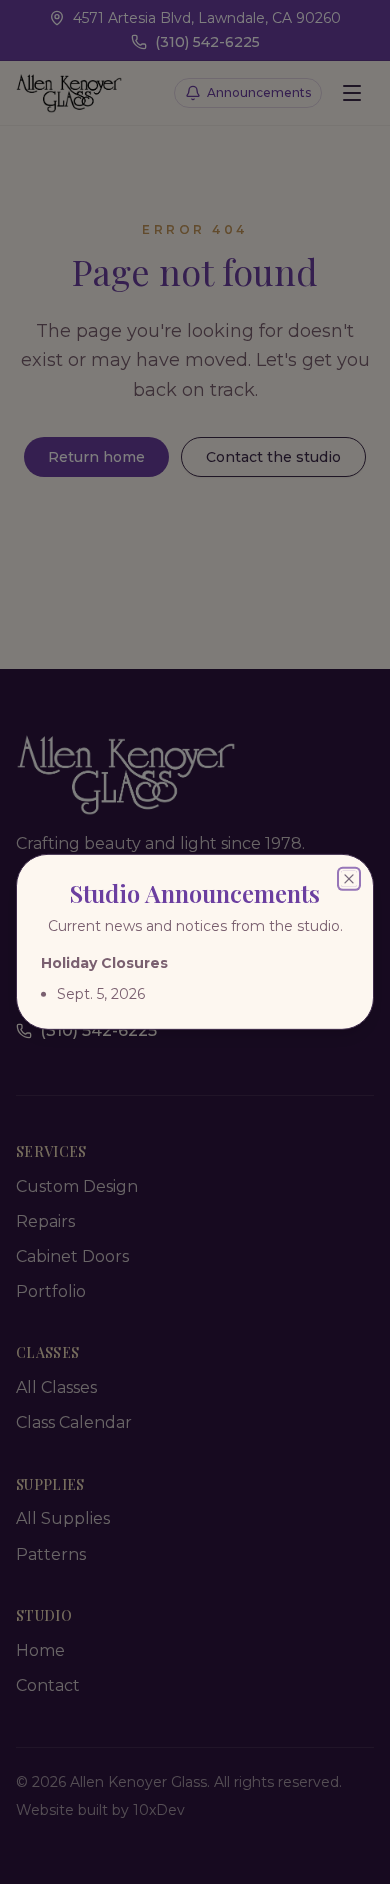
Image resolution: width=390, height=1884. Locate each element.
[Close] (349, 879)
